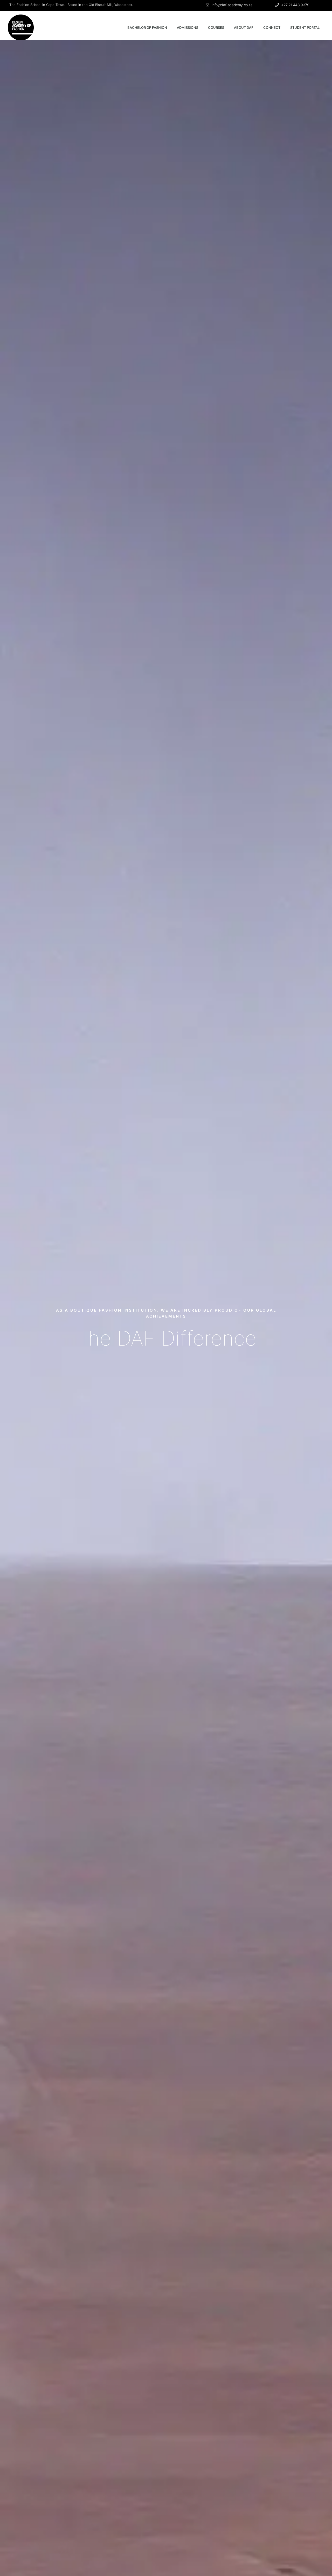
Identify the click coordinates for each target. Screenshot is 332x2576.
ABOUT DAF (244, 27)
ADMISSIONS (188, 27)
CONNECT (272, 27)
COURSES (216, 27)
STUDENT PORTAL (305, 27)
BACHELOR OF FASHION (147, 27)
